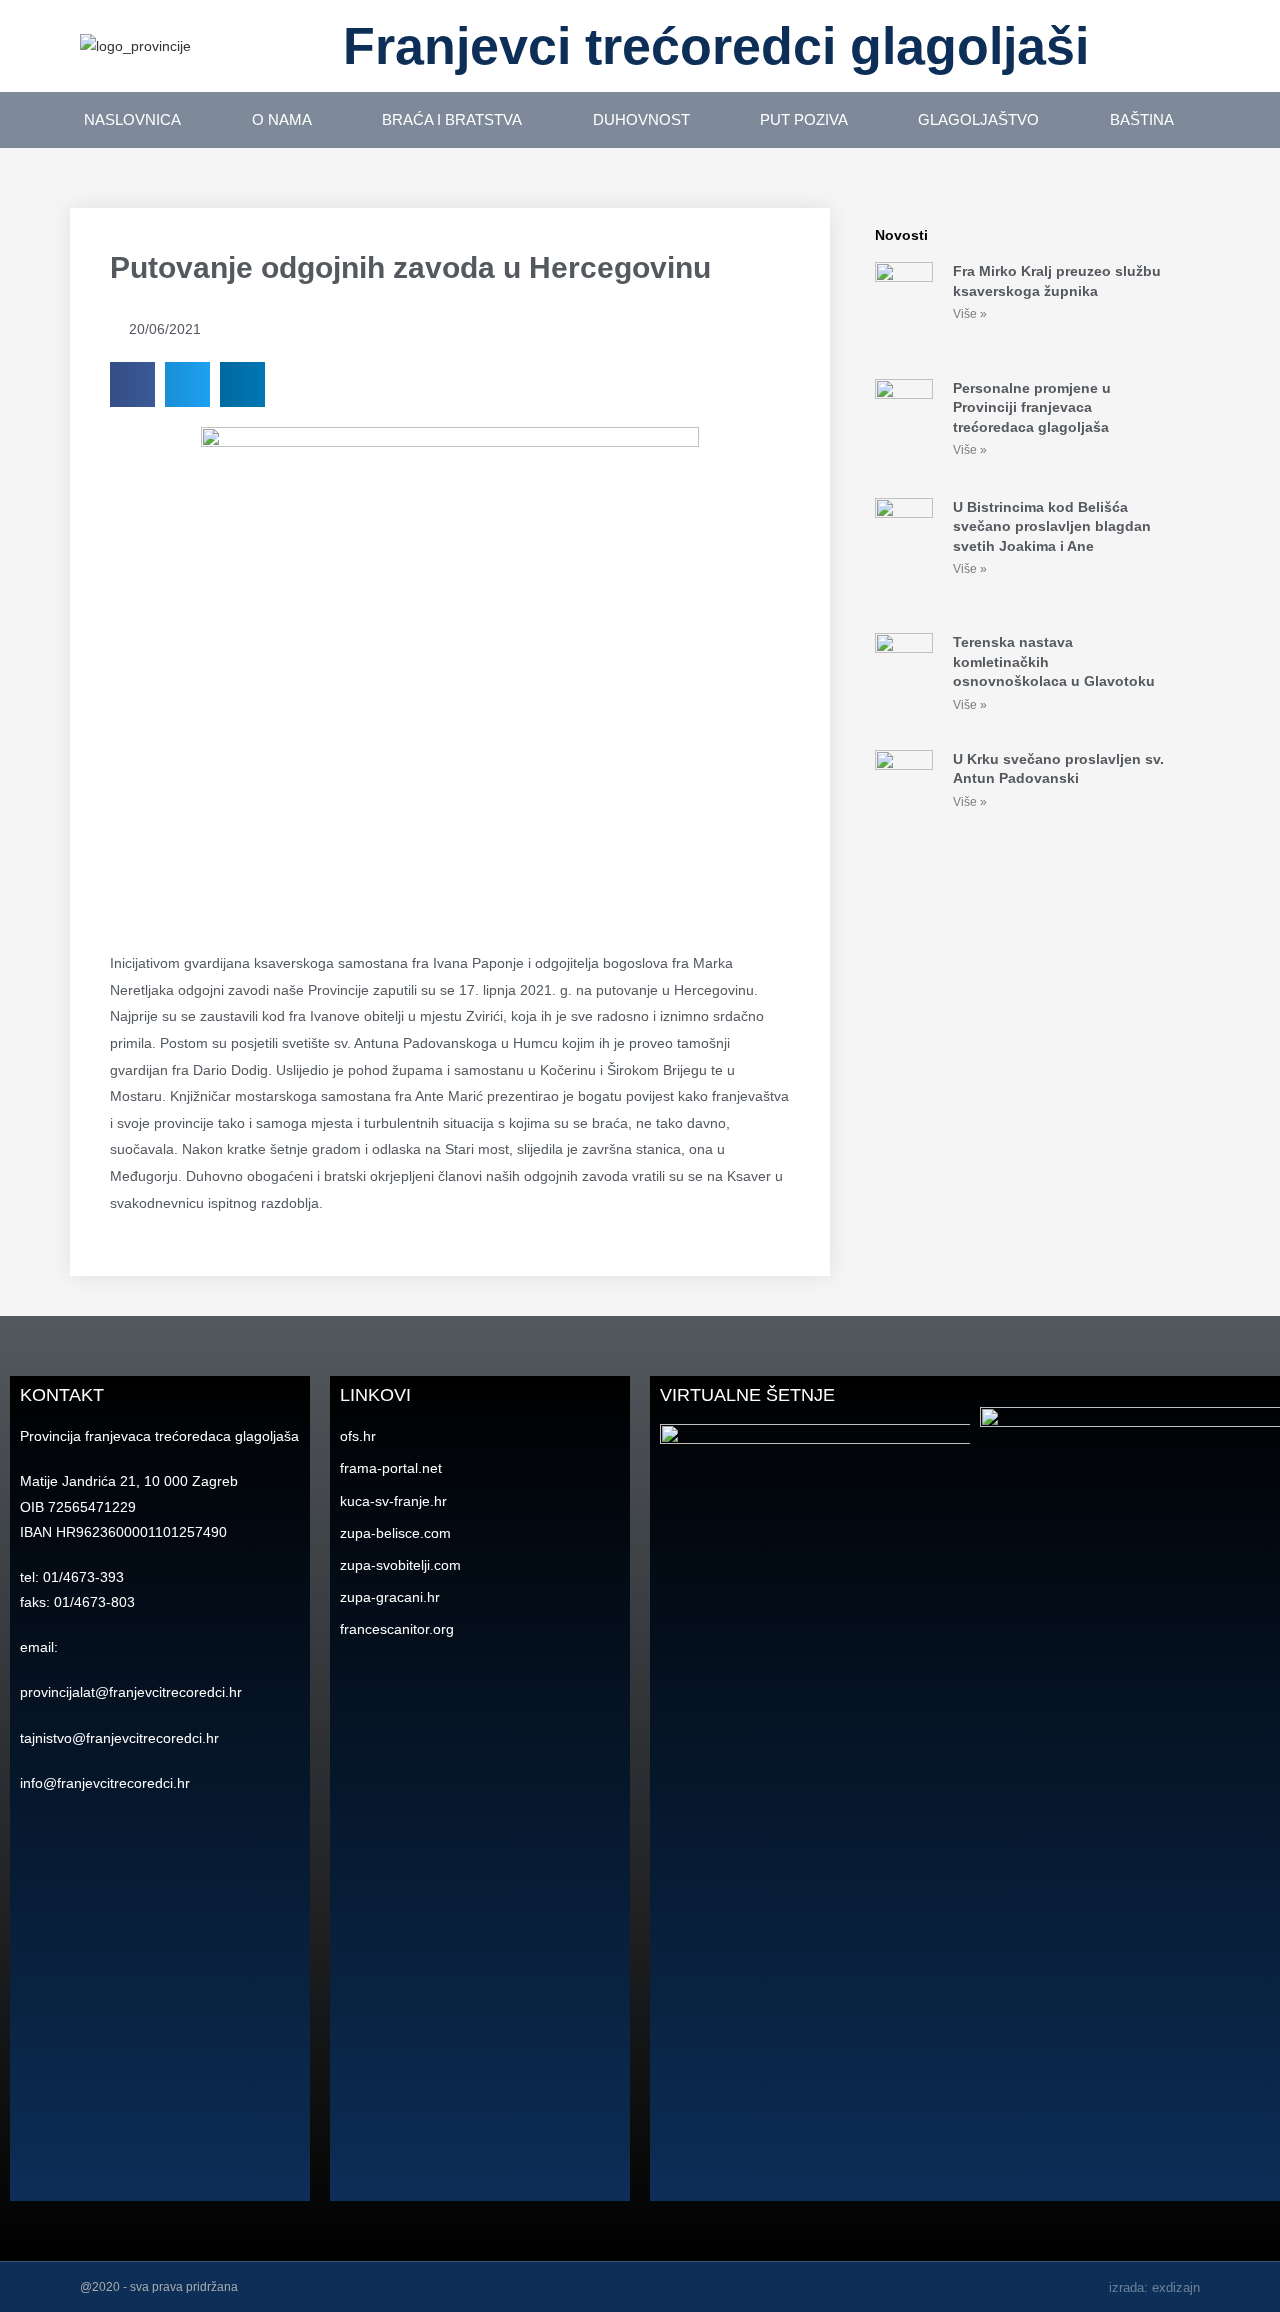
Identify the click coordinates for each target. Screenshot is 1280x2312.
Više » (970, 314)
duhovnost (641, 119)
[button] (132, 384)
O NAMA (282, 119)
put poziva (804, 119)
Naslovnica (132, 119)
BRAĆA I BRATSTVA (452, 119)
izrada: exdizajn (1154, 2287)
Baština (1142, 119)
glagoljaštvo (978, 119)
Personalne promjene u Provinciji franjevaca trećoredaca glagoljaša (1032, 407)
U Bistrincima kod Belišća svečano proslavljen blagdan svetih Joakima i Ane (1052, 526)
